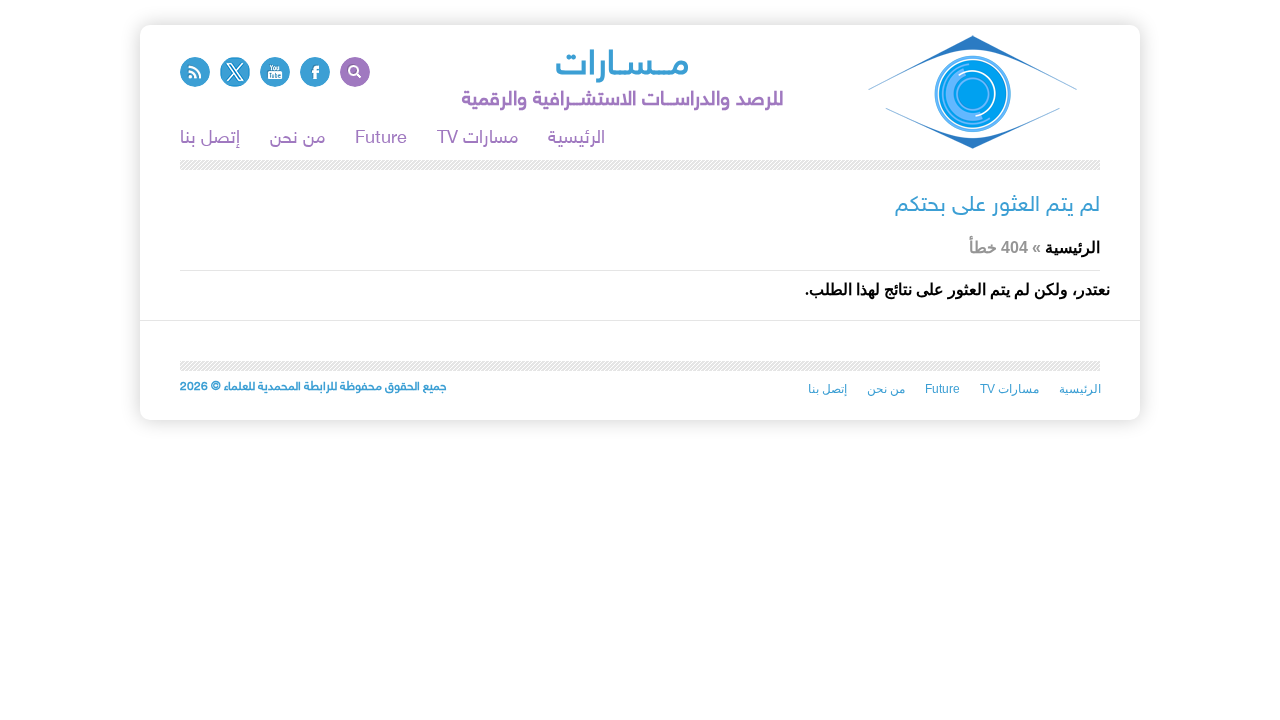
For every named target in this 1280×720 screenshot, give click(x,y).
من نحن (297, 139)
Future (381, 139)
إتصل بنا (210, 139)
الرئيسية (576, 139)
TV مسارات (477, 139)
